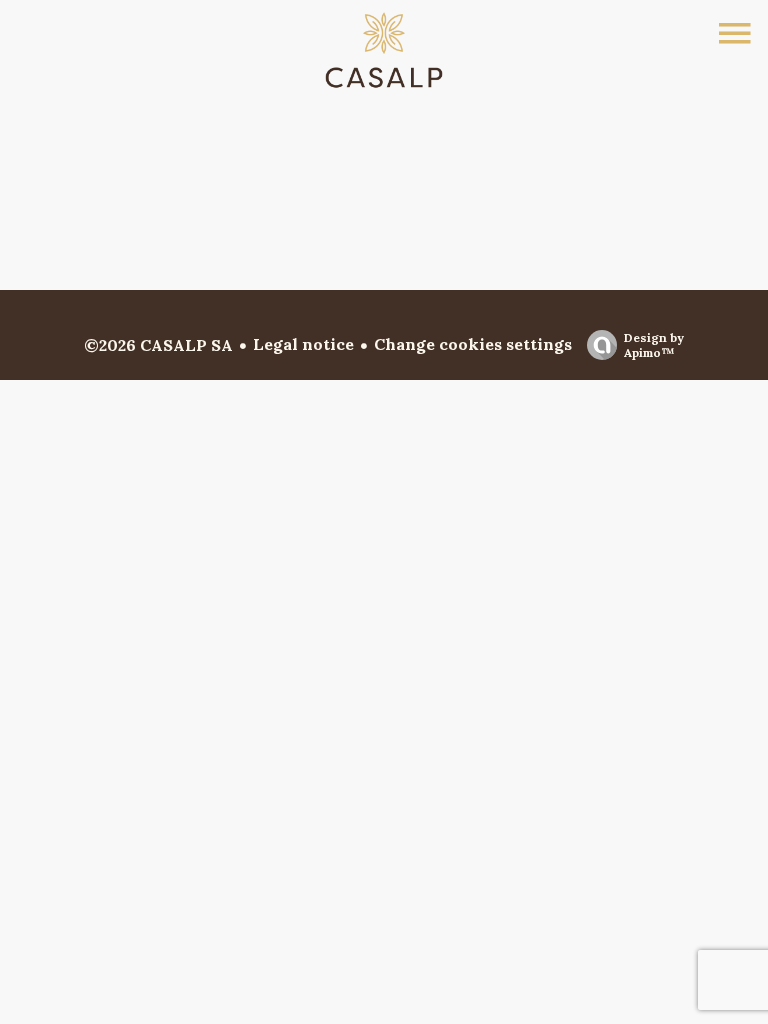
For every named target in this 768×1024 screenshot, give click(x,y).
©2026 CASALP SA (158, 345)
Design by (654, 345)
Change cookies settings (473, 344)
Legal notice (303, 344)
